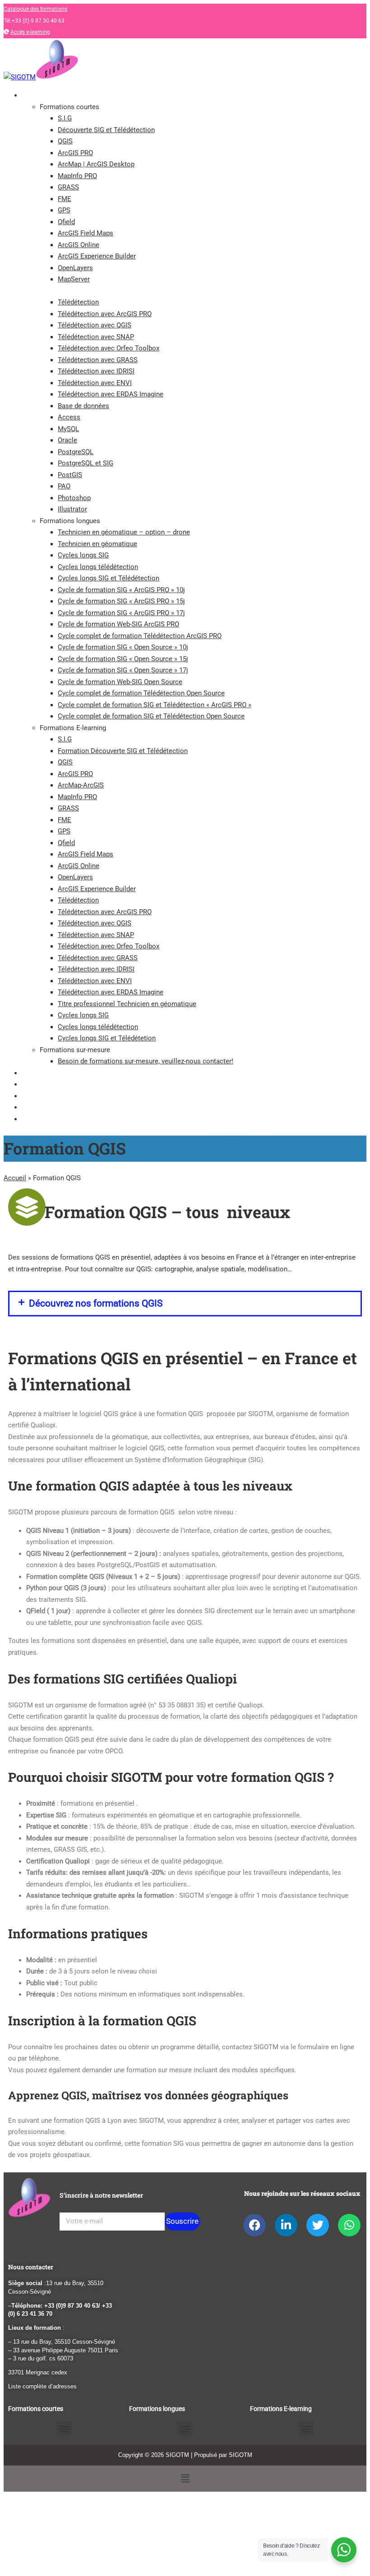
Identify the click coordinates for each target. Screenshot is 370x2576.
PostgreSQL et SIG (86, 463)
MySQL (68, 429)
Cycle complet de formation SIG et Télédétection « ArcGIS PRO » (155, 705)
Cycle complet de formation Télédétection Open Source (141, 693)
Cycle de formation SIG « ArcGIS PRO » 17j (121, 613)
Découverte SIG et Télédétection (106, 130)
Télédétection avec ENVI (95, 383)
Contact (33, 1107)
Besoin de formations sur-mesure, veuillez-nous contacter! (146, 1061)
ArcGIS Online (79, 245)
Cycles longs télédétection (98, 567)
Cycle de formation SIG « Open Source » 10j (123, 647)
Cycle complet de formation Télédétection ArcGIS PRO (140, 636)
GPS (64, 210)
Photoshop (74, 498)
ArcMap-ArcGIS (81, 785)
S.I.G (65, 118)
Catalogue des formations (35, 9)
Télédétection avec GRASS (98, 360)
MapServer (74, 279)
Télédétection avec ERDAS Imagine (111, 394)
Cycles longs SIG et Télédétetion (107, 1038)
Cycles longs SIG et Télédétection (109, 578)
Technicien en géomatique (97, 544)
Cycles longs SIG (83, 555)
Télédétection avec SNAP (96, 337)
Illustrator (72, 509)
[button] (185, 1304)
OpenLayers (75, 268)
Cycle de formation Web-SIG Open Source (120, 682)
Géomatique (39, 1084)
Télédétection (78, 302)
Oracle (67, 440)
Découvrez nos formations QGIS (96, 1303)
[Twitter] (318, 2225)
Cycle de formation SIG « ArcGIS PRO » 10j (121, 590)
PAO (64, 486)
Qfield (66, 222)
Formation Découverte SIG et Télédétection (123, 751)
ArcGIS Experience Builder (97, 256)
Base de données (83, 406)
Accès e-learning (30, 32)
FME (65, 199)
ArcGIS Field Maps (86, 233)
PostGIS (70, 475)
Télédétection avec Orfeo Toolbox (109, 348)
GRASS (68, 187)
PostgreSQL (76, 452)
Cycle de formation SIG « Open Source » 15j (123, 659)
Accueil (15, 1178)
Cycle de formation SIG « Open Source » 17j (123, 670)
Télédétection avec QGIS (95, 325)
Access (69, 417)
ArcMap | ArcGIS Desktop (96, 164)
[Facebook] (254, 2225)
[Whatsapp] (349, 2225)
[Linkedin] (286, 2225)
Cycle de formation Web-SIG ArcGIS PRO (118, 624)
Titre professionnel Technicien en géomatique (127, 1004)
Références (37, 1096)
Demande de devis (47, 1119)
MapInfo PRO (77, 176)
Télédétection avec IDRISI (96, 371)
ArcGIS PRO (75, 153)
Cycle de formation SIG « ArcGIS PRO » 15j (121, 601)
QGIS (65, 141)
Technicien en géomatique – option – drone (124, 532)
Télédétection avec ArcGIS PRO (105, 314)
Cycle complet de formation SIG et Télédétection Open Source (151, 716)
